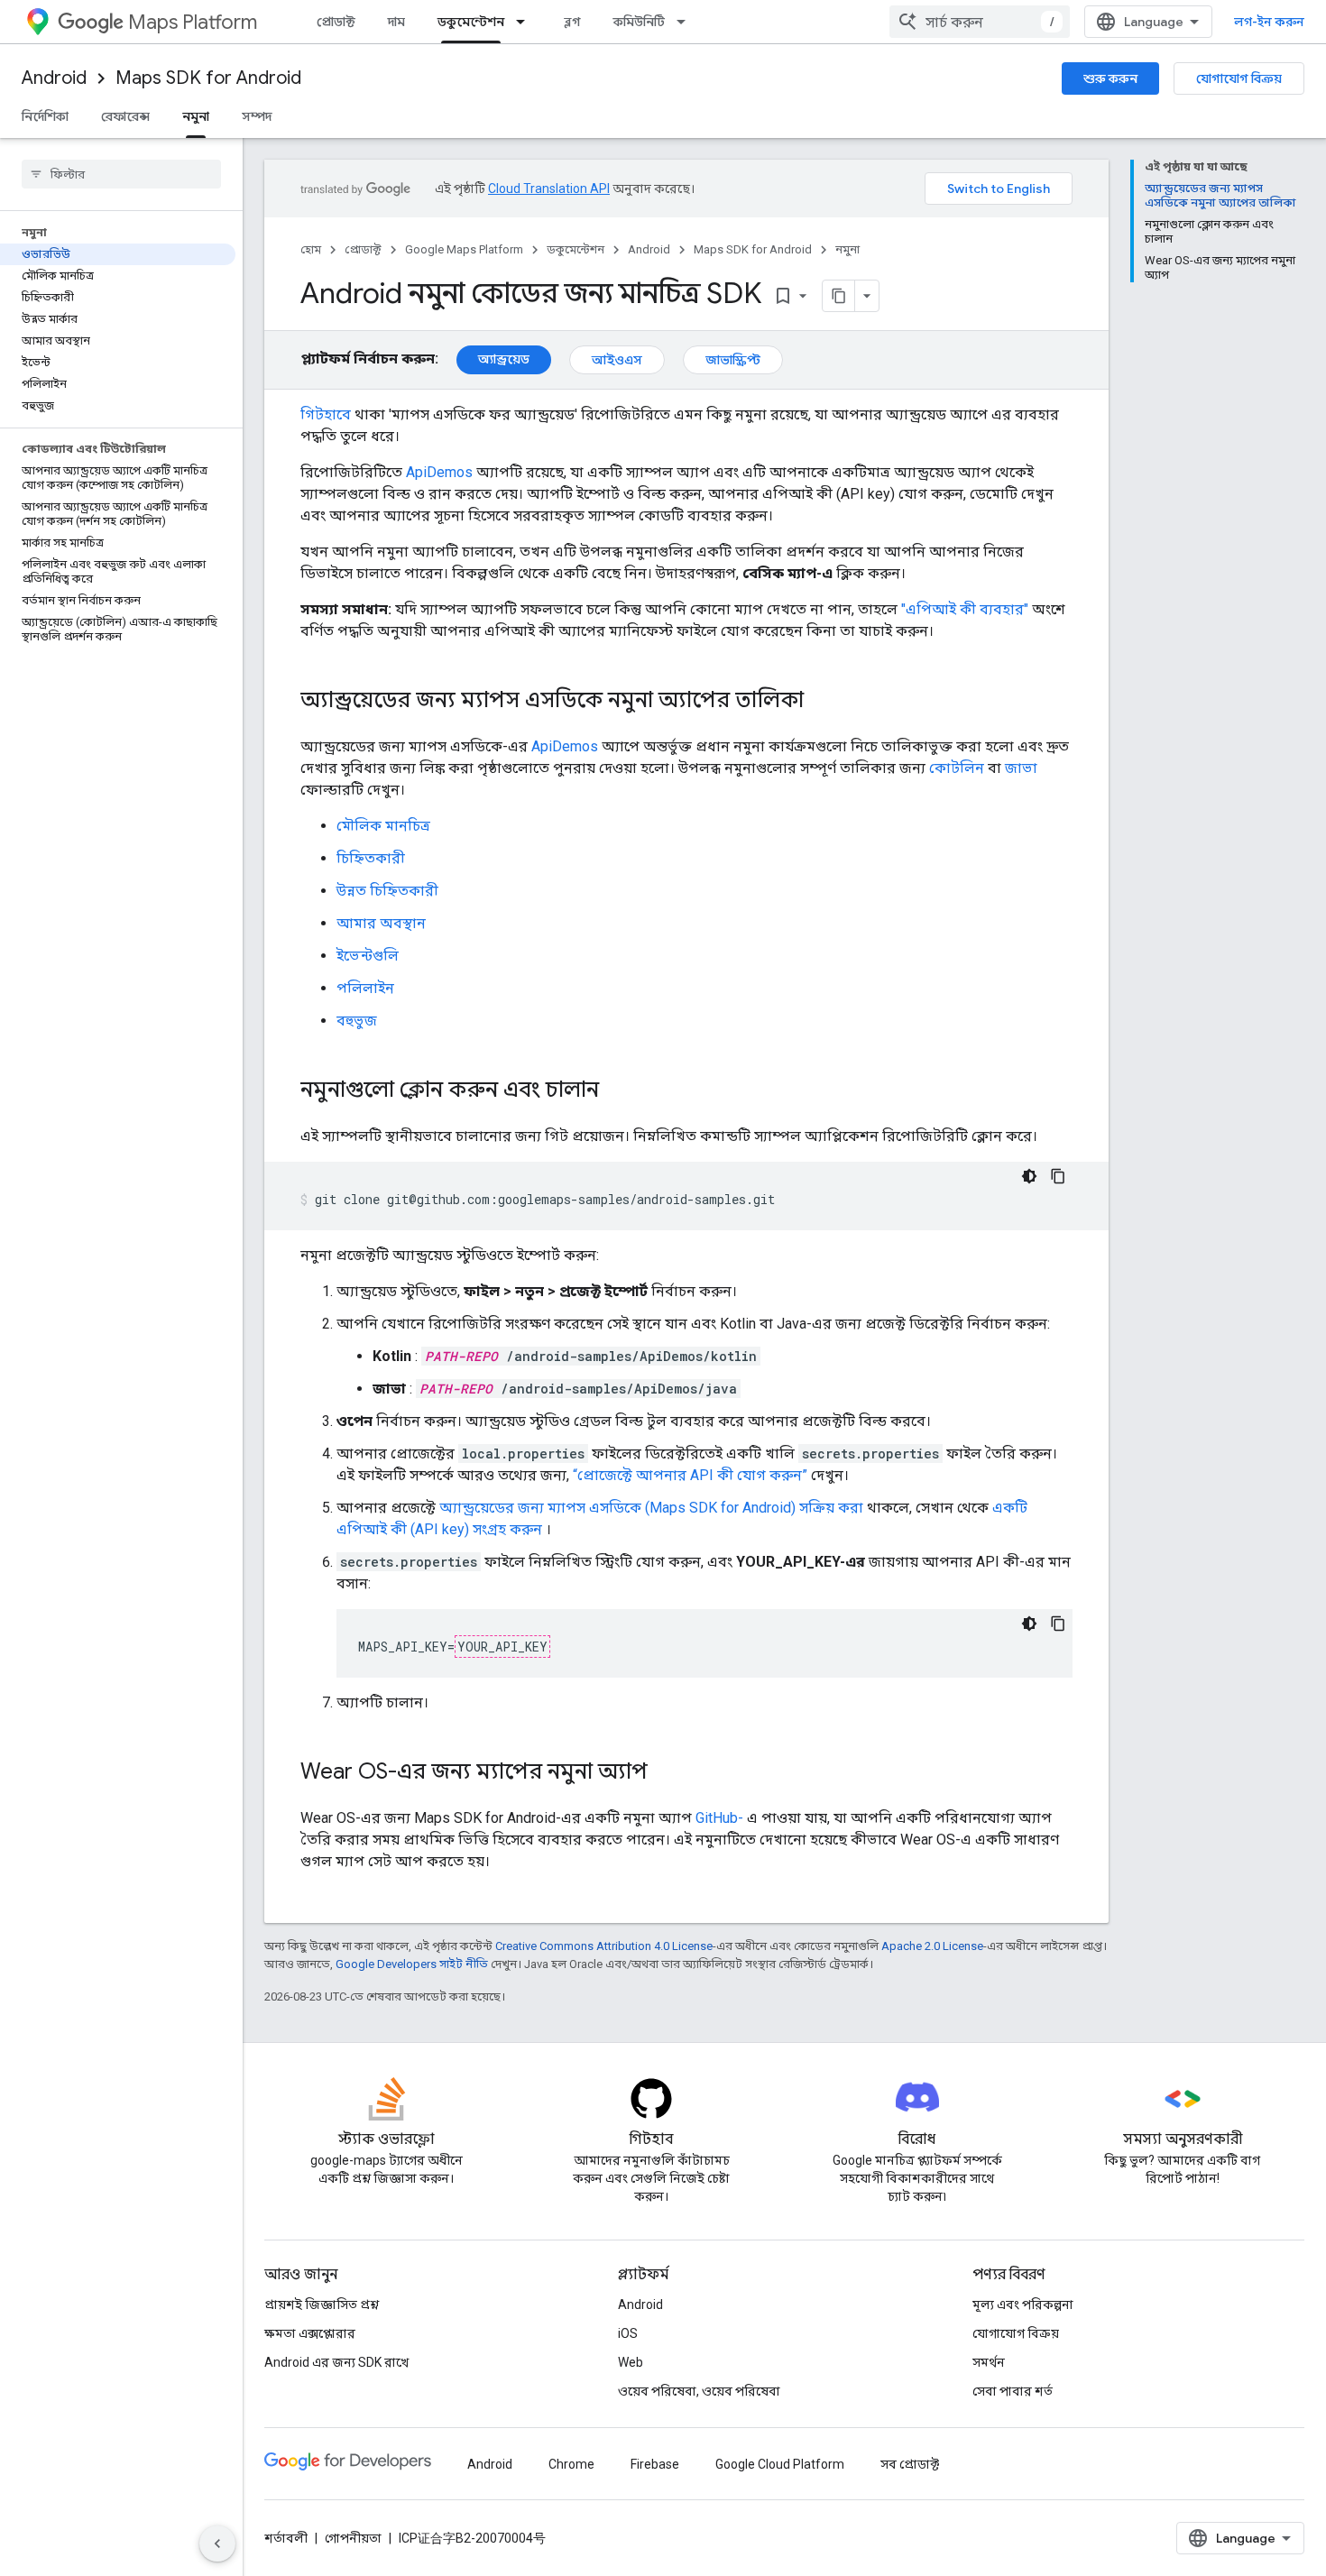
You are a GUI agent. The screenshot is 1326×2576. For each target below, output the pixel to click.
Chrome (571, 2464)
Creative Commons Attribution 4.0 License (604, 1946)
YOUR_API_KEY (502, 1647)
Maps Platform (193, 22)
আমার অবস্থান (381, 923)
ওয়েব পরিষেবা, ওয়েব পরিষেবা (699, 2391)
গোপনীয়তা (353, 2538)
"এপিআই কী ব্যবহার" (965, 609)
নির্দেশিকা (45, 116)
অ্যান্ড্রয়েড (504, 359)
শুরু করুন (1110, 78)
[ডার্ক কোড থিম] (1029, 1176)
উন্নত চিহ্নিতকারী (387, 891)
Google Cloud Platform (780, 2464)
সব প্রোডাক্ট (910, 2464)
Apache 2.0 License (932, 1946)
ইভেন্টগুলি (368, 956)
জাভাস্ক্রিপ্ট (733, 360)
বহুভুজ (357, 1021)
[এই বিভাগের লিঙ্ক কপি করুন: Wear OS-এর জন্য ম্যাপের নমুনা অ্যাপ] (666, 1773)
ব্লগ (572, 22)
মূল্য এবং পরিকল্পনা (1023, 2305)
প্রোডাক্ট (336, 22)
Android (54, 78)
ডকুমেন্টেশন (471, 22)
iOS (628, 2333)
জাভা (1021, 768)
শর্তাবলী (286, 2538)
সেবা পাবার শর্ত (1013, 2391)
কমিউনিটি (639, 22)
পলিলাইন (365, 988)
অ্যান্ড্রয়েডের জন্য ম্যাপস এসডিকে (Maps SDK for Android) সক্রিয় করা (651, 1508)
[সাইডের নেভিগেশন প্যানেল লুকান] (217, 2544)
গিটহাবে (326, 414)
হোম (311, 249)
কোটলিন (957, 768)
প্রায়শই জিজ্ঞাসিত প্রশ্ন (322, 2305)
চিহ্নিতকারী (371, 858)
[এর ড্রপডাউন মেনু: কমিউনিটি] (686, 22)
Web (631, 2362)
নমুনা (196, 116)
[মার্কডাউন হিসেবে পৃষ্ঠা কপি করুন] (839, 296)
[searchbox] (121, 174)
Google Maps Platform (464, 249)
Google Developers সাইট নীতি (412, 1964)
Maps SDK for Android (208, 78)
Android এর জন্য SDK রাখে (336, 2362)
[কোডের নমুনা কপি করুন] (1058, 1176)
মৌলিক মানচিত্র (383, 826)
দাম (396, 22)
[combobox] (980, 22)
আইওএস (617, 360)
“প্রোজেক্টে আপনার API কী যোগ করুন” (690, 1475)
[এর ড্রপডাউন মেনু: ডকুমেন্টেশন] (526, 22)
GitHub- (719, 1818)
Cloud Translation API (549, 189)
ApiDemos (439, 472)
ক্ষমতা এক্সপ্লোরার (310, 2333)
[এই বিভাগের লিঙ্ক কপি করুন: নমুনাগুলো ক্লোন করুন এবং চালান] (617, 1091)
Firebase (655, 2464)
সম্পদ (257, 116)
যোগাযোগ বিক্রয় (1239, 78)
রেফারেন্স (125, 116)
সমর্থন (989, 2362)
